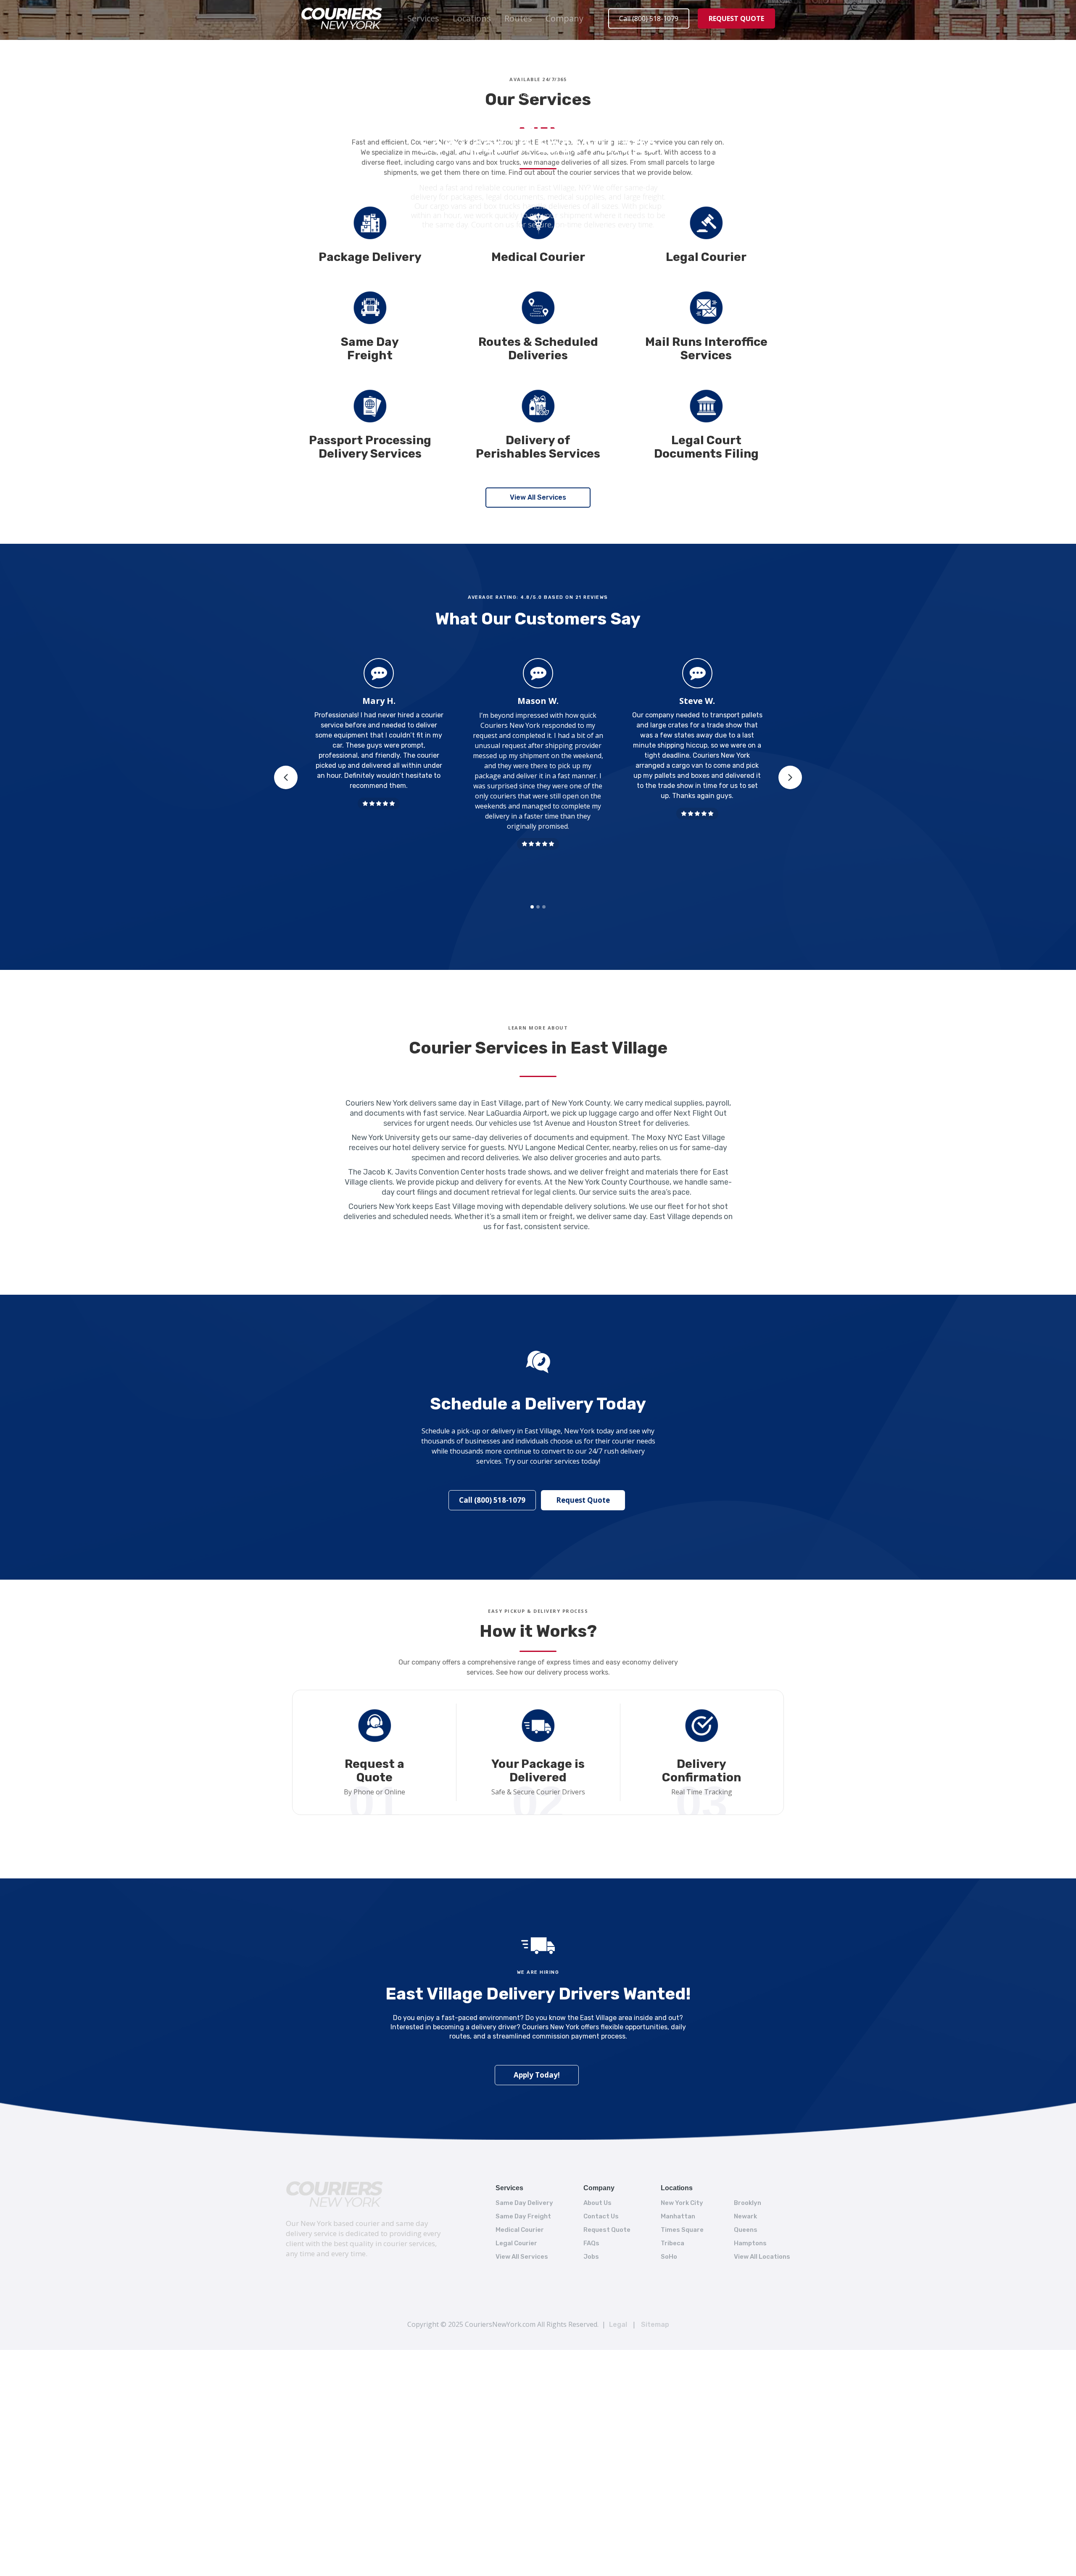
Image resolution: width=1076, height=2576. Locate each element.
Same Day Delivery (524, 2203)
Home (505, 95)
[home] (342, 18)
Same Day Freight (523, 2216)
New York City (682, 2203)
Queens (746, 2230)
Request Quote (583, 1500)
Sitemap (655, 2324)
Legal (618, 2324)
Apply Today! (537, 2075)
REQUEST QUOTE (736, 18)
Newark (745, 2216)
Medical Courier (520, 2230)
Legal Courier (516, 2243)
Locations (472, 18)
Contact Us (601, 2216)
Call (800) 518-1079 (649, 18)
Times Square (682, 2230)
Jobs (591, 2257)
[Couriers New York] (335, 2194)
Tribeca (672, 2243)
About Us (597, 2203)
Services (423, 18)
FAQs (591, 2243)
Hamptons (750, 2243)
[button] (423, 18)
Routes (518, 18)
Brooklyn (748, 2203)
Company (564, 18)
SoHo (669, 2257)
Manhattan (678, 2216)
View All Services (538, 497)
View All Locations (762, 2257)
